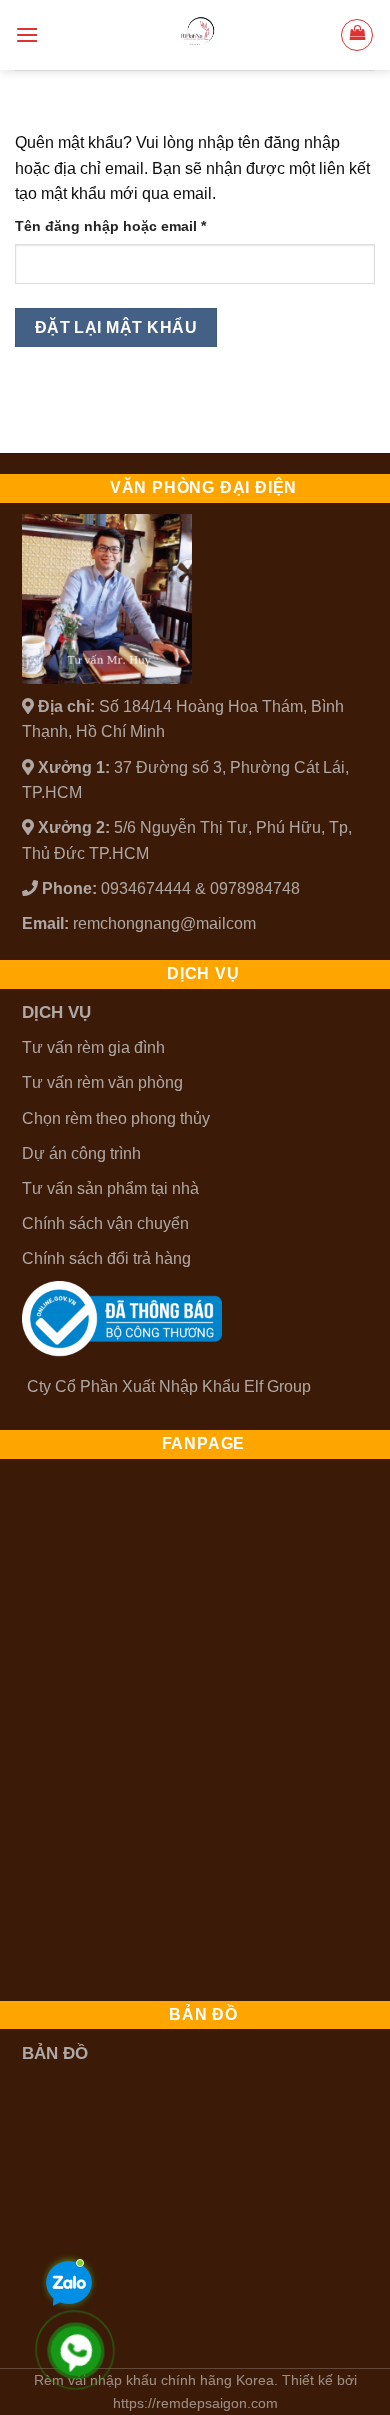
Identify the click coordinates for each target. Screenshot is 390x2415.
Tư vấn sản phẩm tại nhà (110, 1188)
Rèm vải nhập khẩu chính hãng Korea (154, 2380)
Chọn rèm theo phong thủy (116, 1118)
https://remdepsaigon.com (195, 2403)
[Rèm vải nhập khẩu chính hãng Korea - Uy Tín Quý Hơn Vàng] (195, 35)
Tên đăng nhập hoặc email (127, 227)
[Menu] (27, 34)
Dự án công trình (81, 1153)
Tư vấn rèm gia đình (93, 1047)
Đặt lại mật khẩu (116, 327)
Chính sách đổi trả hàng (106, 1258)
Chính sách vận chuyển (105, 1223)
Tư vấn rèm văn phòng (102, 1082)
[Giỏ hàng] (357, 35)
